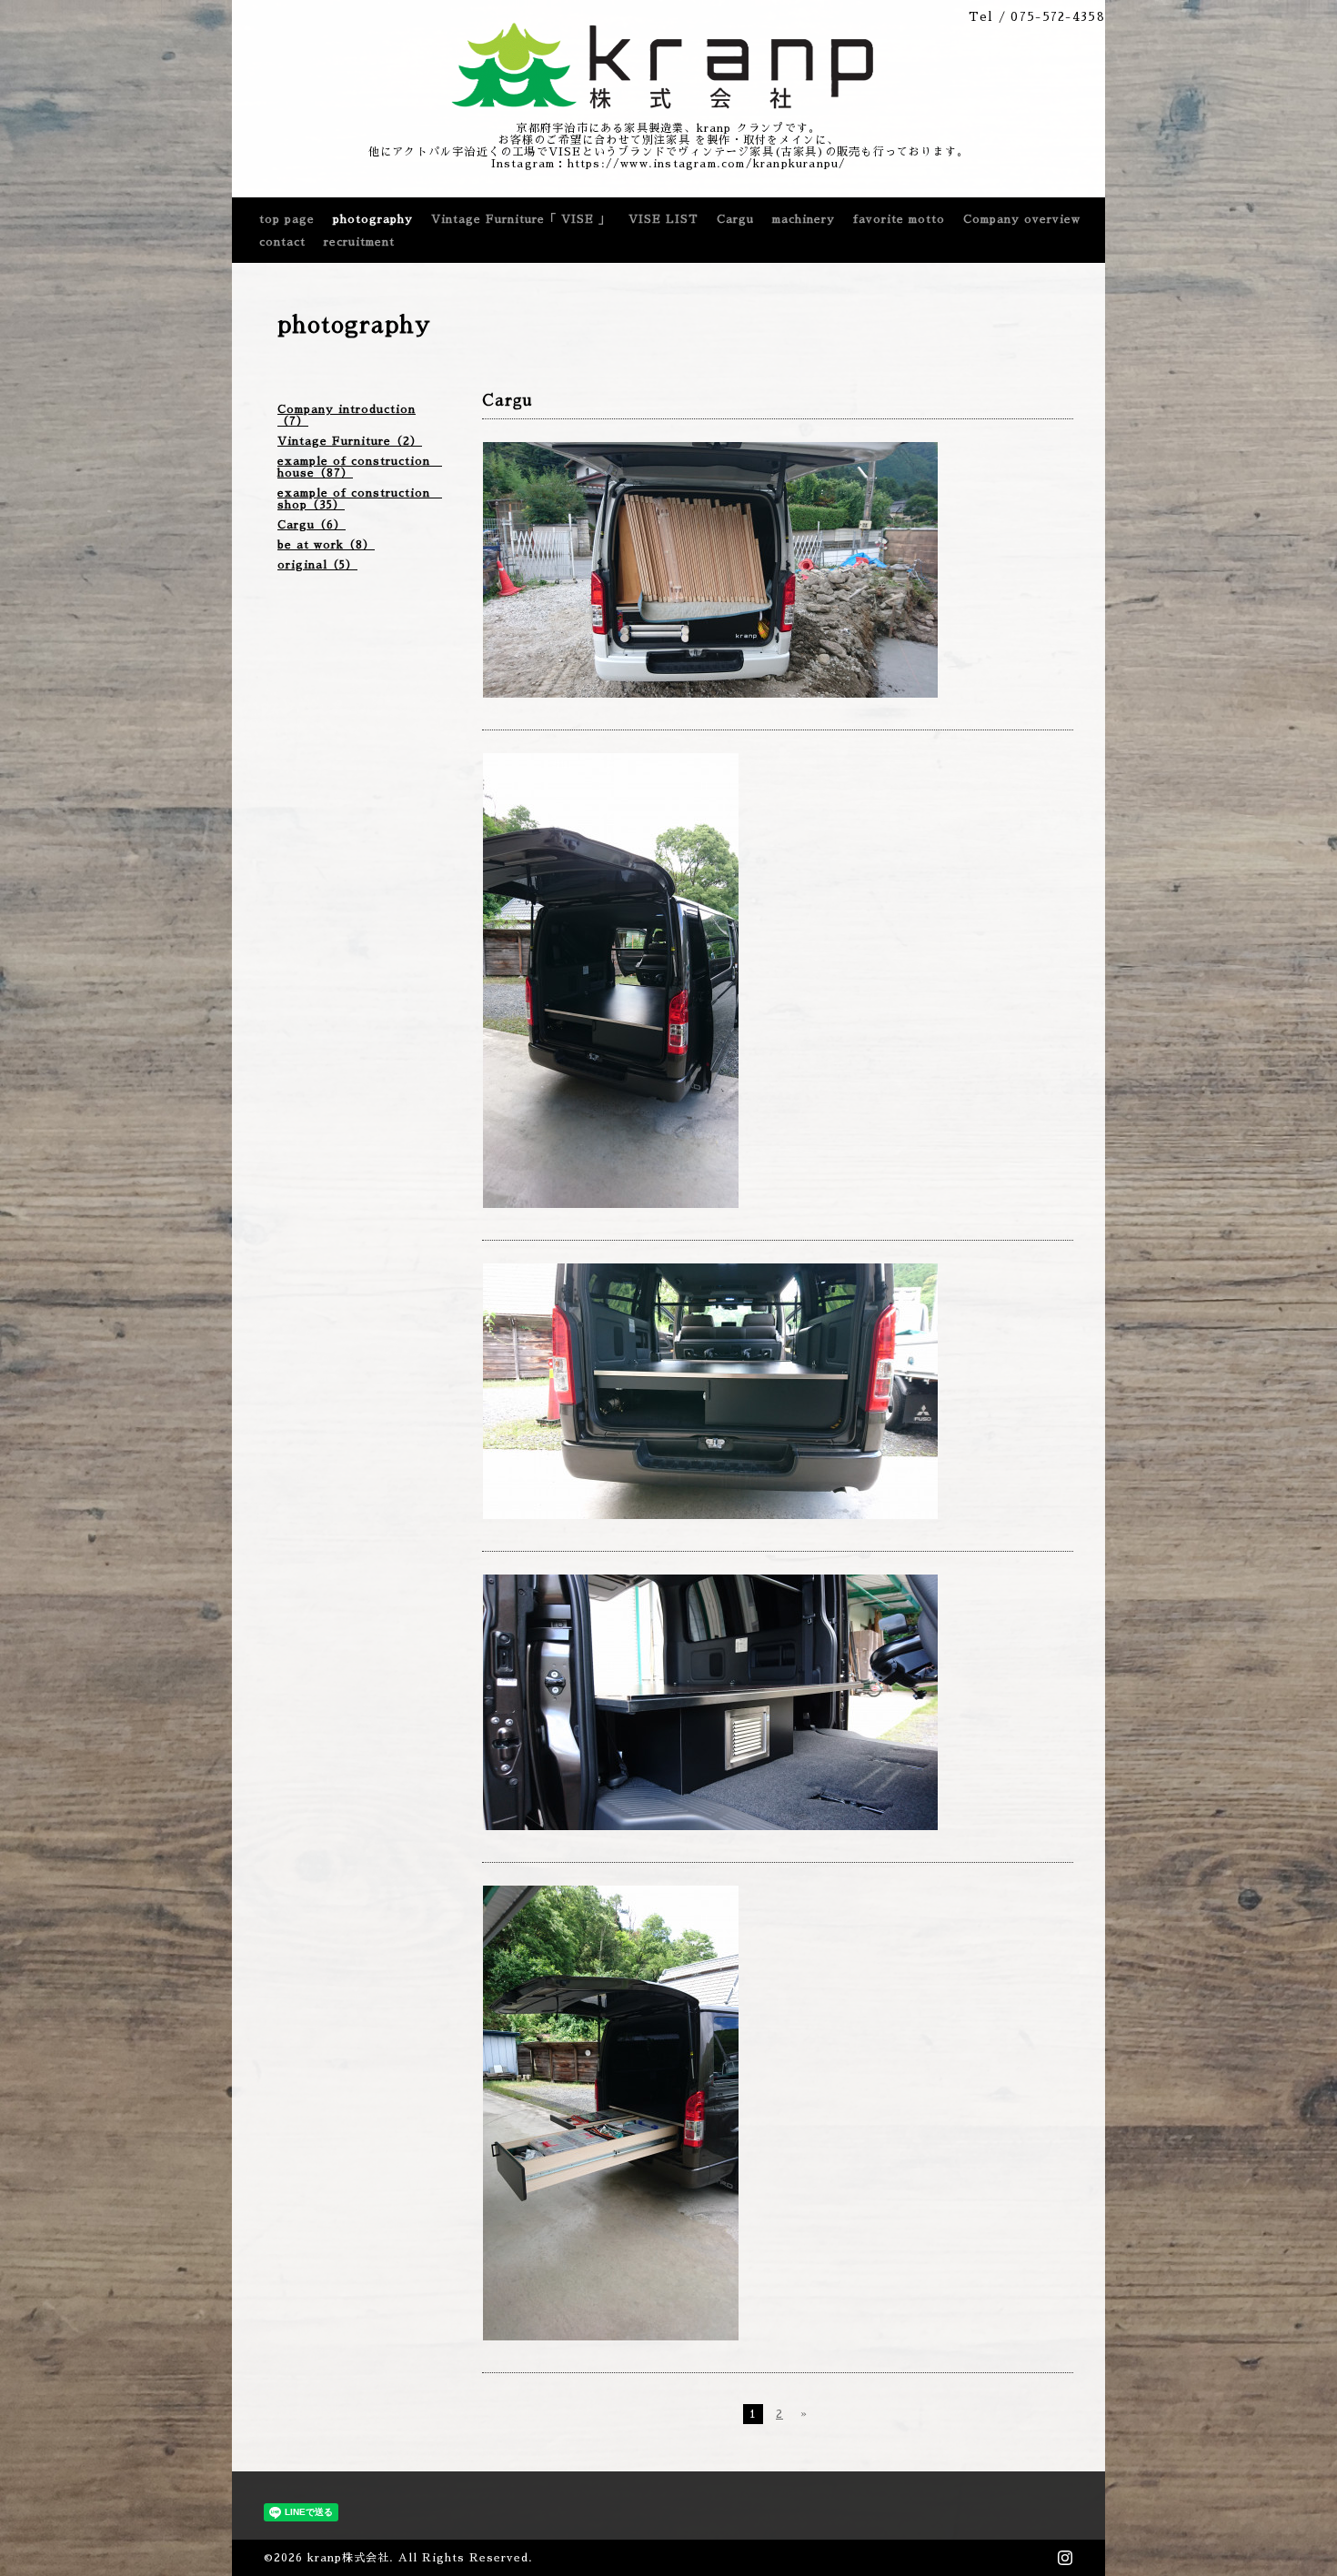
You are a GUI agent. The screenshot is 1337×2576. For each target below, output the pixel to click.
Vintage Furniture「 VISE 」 (521, 219)
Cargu (735, 219)
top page (287, 219)
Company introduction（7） (347, 415)
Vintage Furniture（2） (350, 441)
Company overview (1022, 219)
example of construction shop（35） (360, 499)
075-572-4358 (1058, 17)
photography (373, 219)
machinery (804, 219)
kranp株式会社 (348, 2558)
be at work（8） (326, 545)
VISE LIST (663, 219)
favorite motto (899, 219)
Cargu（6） (312, 525)
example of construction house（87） (360, 467)
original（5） (317, 565)
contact (282, 242)
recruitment (359, 242)
